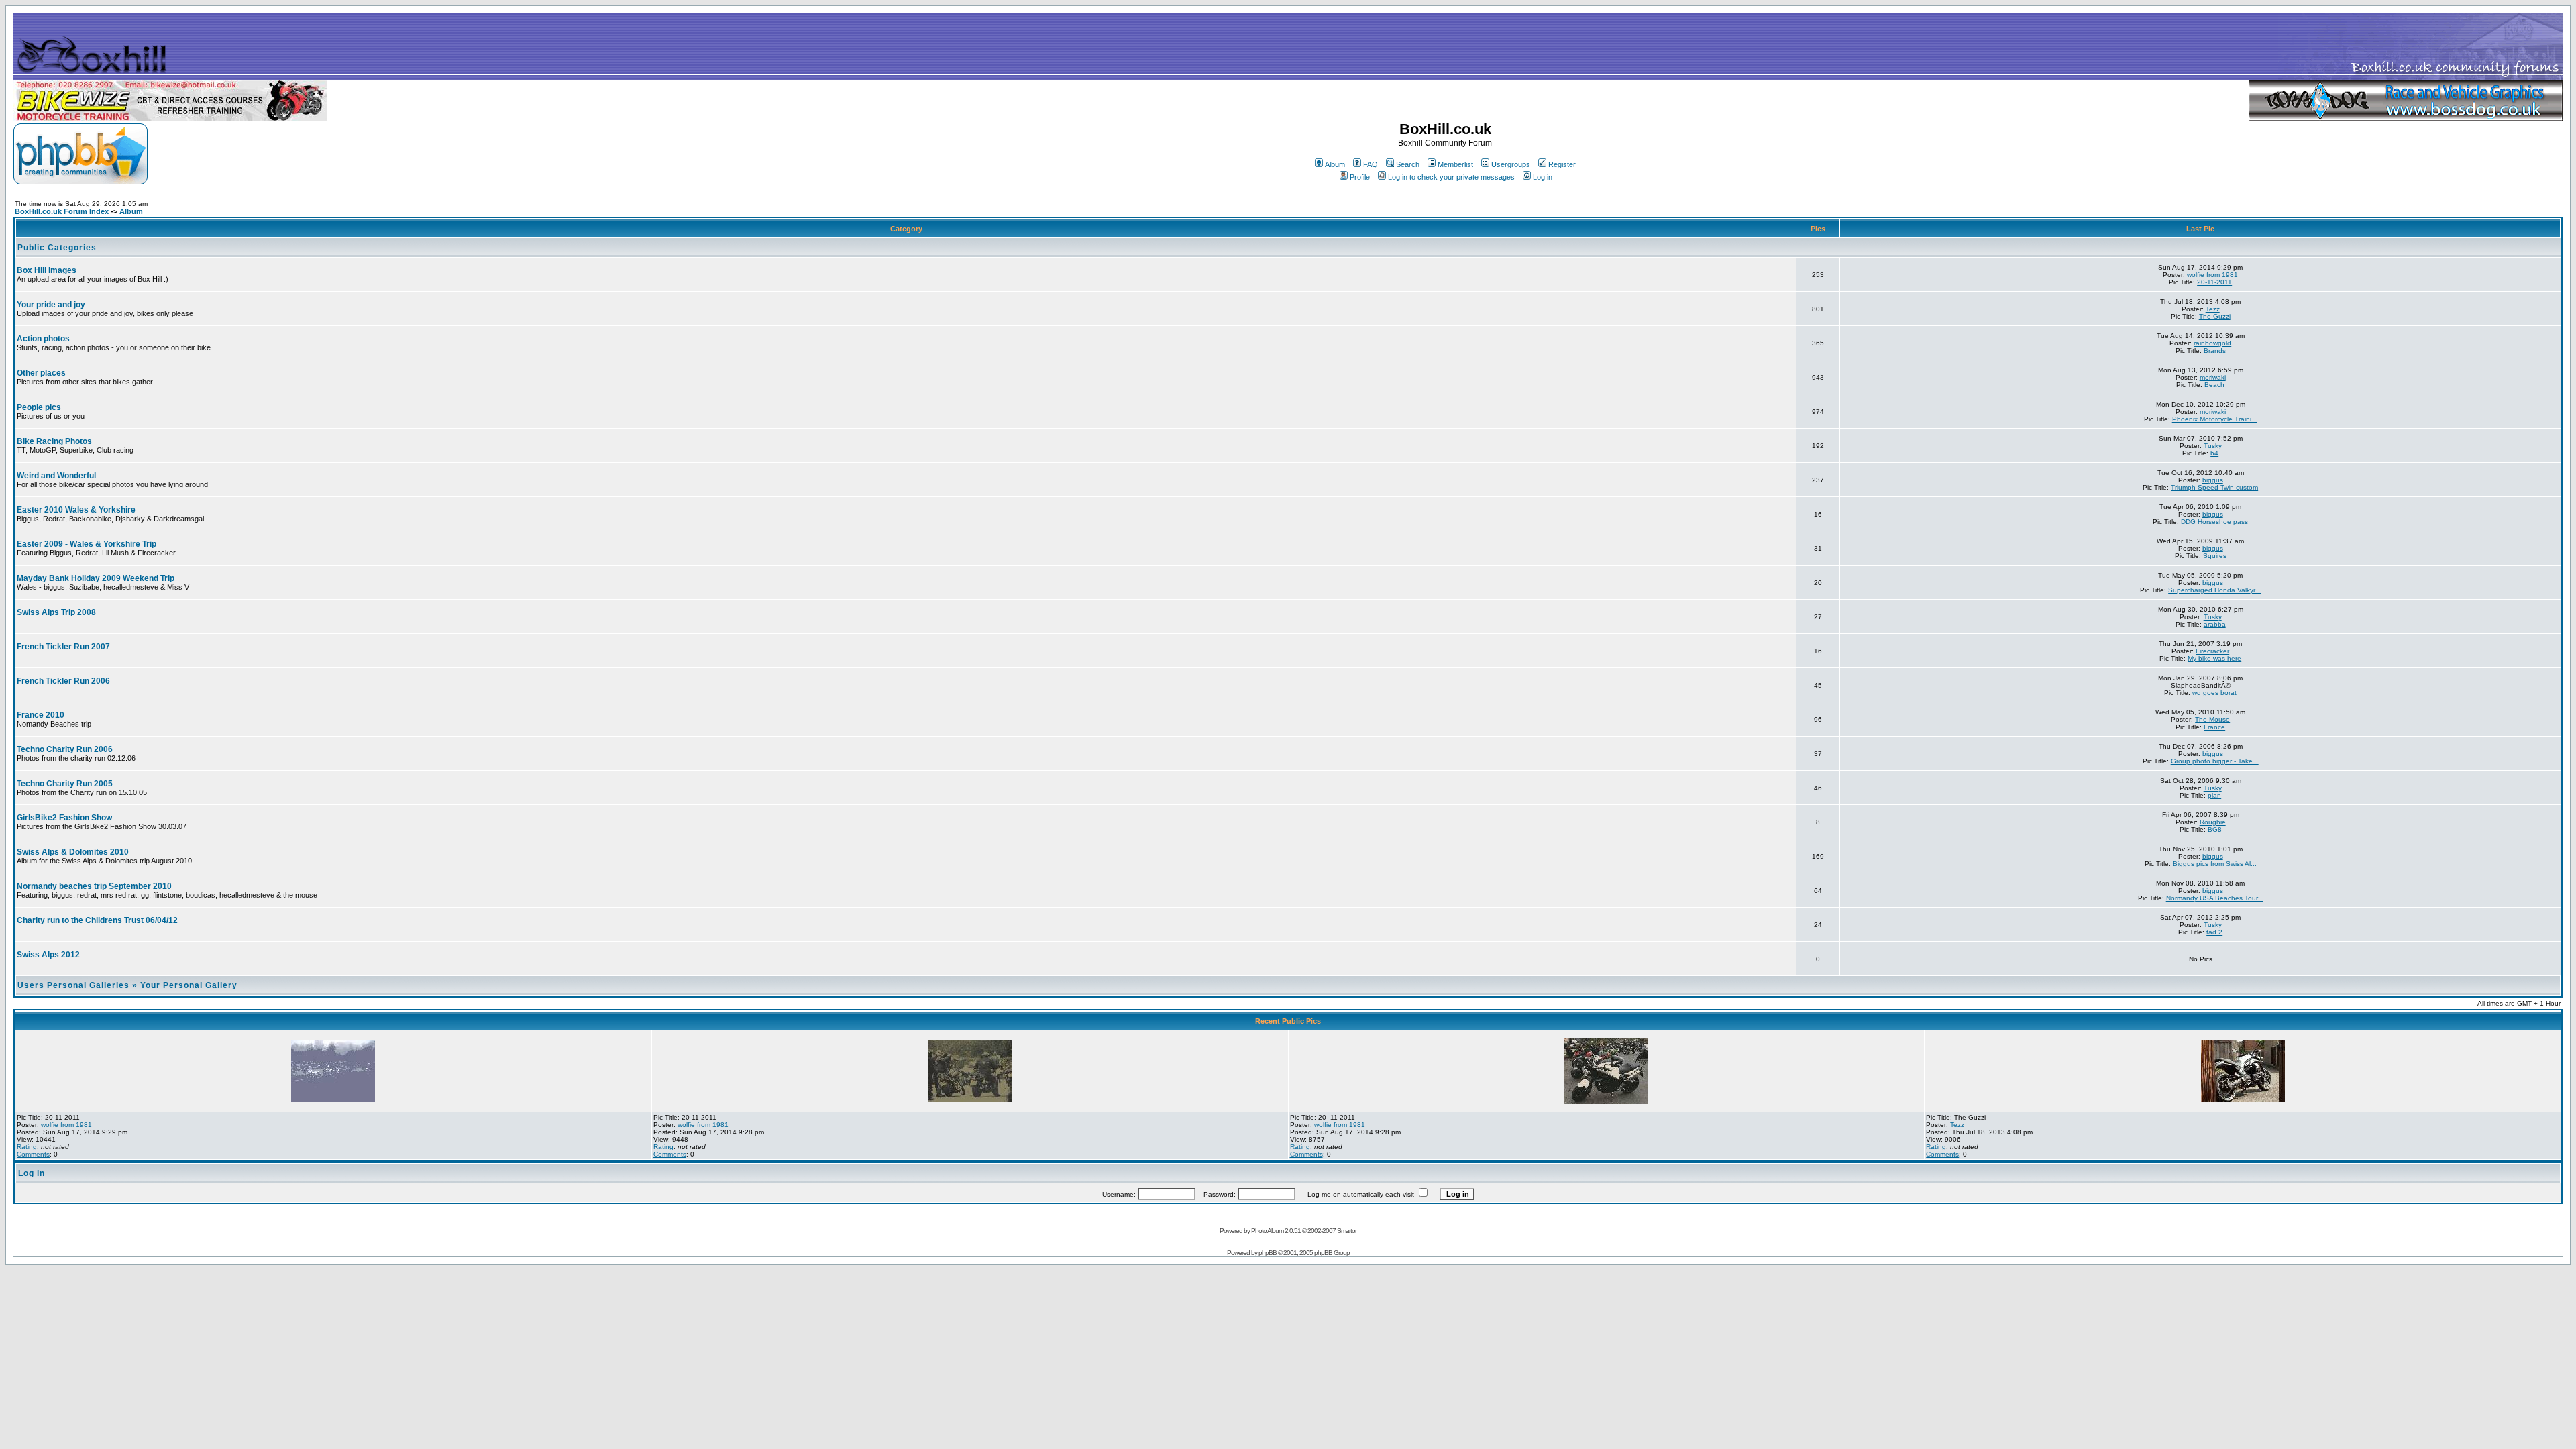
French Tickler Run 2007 (63, 647)
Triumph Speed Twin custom (2214, 487)
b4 (2214, 453)
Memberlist (1455, 164)
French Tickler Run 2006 (63, 681)
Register (1562, 164)
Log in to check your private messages (1451, 177)
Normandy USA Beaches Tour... (2215, 898)
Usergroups (1511, 164)
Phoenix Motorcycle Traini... (2215, 419)
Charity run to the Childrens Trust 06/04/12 (97, 920)
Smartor (1347, 1231)
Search (1408, 164)
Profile (1360, 177)
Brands (2215, 351)
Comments (33, 1154)
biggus (2213, 480)
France (2214, 727)
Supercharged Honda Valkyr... (2214, 590)
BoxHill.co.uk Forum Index (62, 211)
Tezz (2213, 309)
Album (1335, 164)
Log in (1543, 177)
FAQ (1371, 164)
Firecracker (2212, 651)
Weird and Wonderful (56, 476)
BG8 (2215, 829)
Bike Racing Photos (54, 441)
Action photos (43, 339)
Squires (2215, 556)
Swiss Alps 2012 (48, 955)
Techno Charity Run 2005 (65, 784)
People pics (39, 407)
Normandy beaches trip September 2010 (94, 886)
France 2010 (41, 715)
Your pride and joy (51, 305)
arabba (2215, 624)
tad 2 (2214, 932)
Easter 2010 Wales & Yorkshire (76, 510)
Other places (41, 373)
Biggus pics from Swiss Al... (2215, 864)
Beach (2214, 385)
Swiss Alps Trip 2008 (56, 612)
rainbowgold (2212, 343)
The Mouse (2212, 719)
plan (2214, 795)
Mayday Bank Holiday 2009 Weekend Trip (96, 578)
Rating (27, 1147)
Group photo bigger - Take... (2215, 761)
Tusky (2213, 446)
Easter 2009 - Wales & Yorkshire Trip (87, 544)
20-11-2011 (2214, 282)
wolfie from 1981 (2212, 275)
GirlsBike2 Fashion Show (64, 818)
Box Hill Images (47, 270)
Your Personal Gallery (189, 985)
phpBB (1268, 1253)
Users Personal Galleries (73, 985)
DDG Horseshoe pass (2214, 522)
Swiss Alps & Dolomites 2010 (73, 852)
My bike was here (2214, 658)
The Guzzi (2215, 316)
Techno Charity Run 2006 (65, 749)
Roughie (2213, 822)
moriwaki (2213, 377)
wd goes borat (2214, 693)
